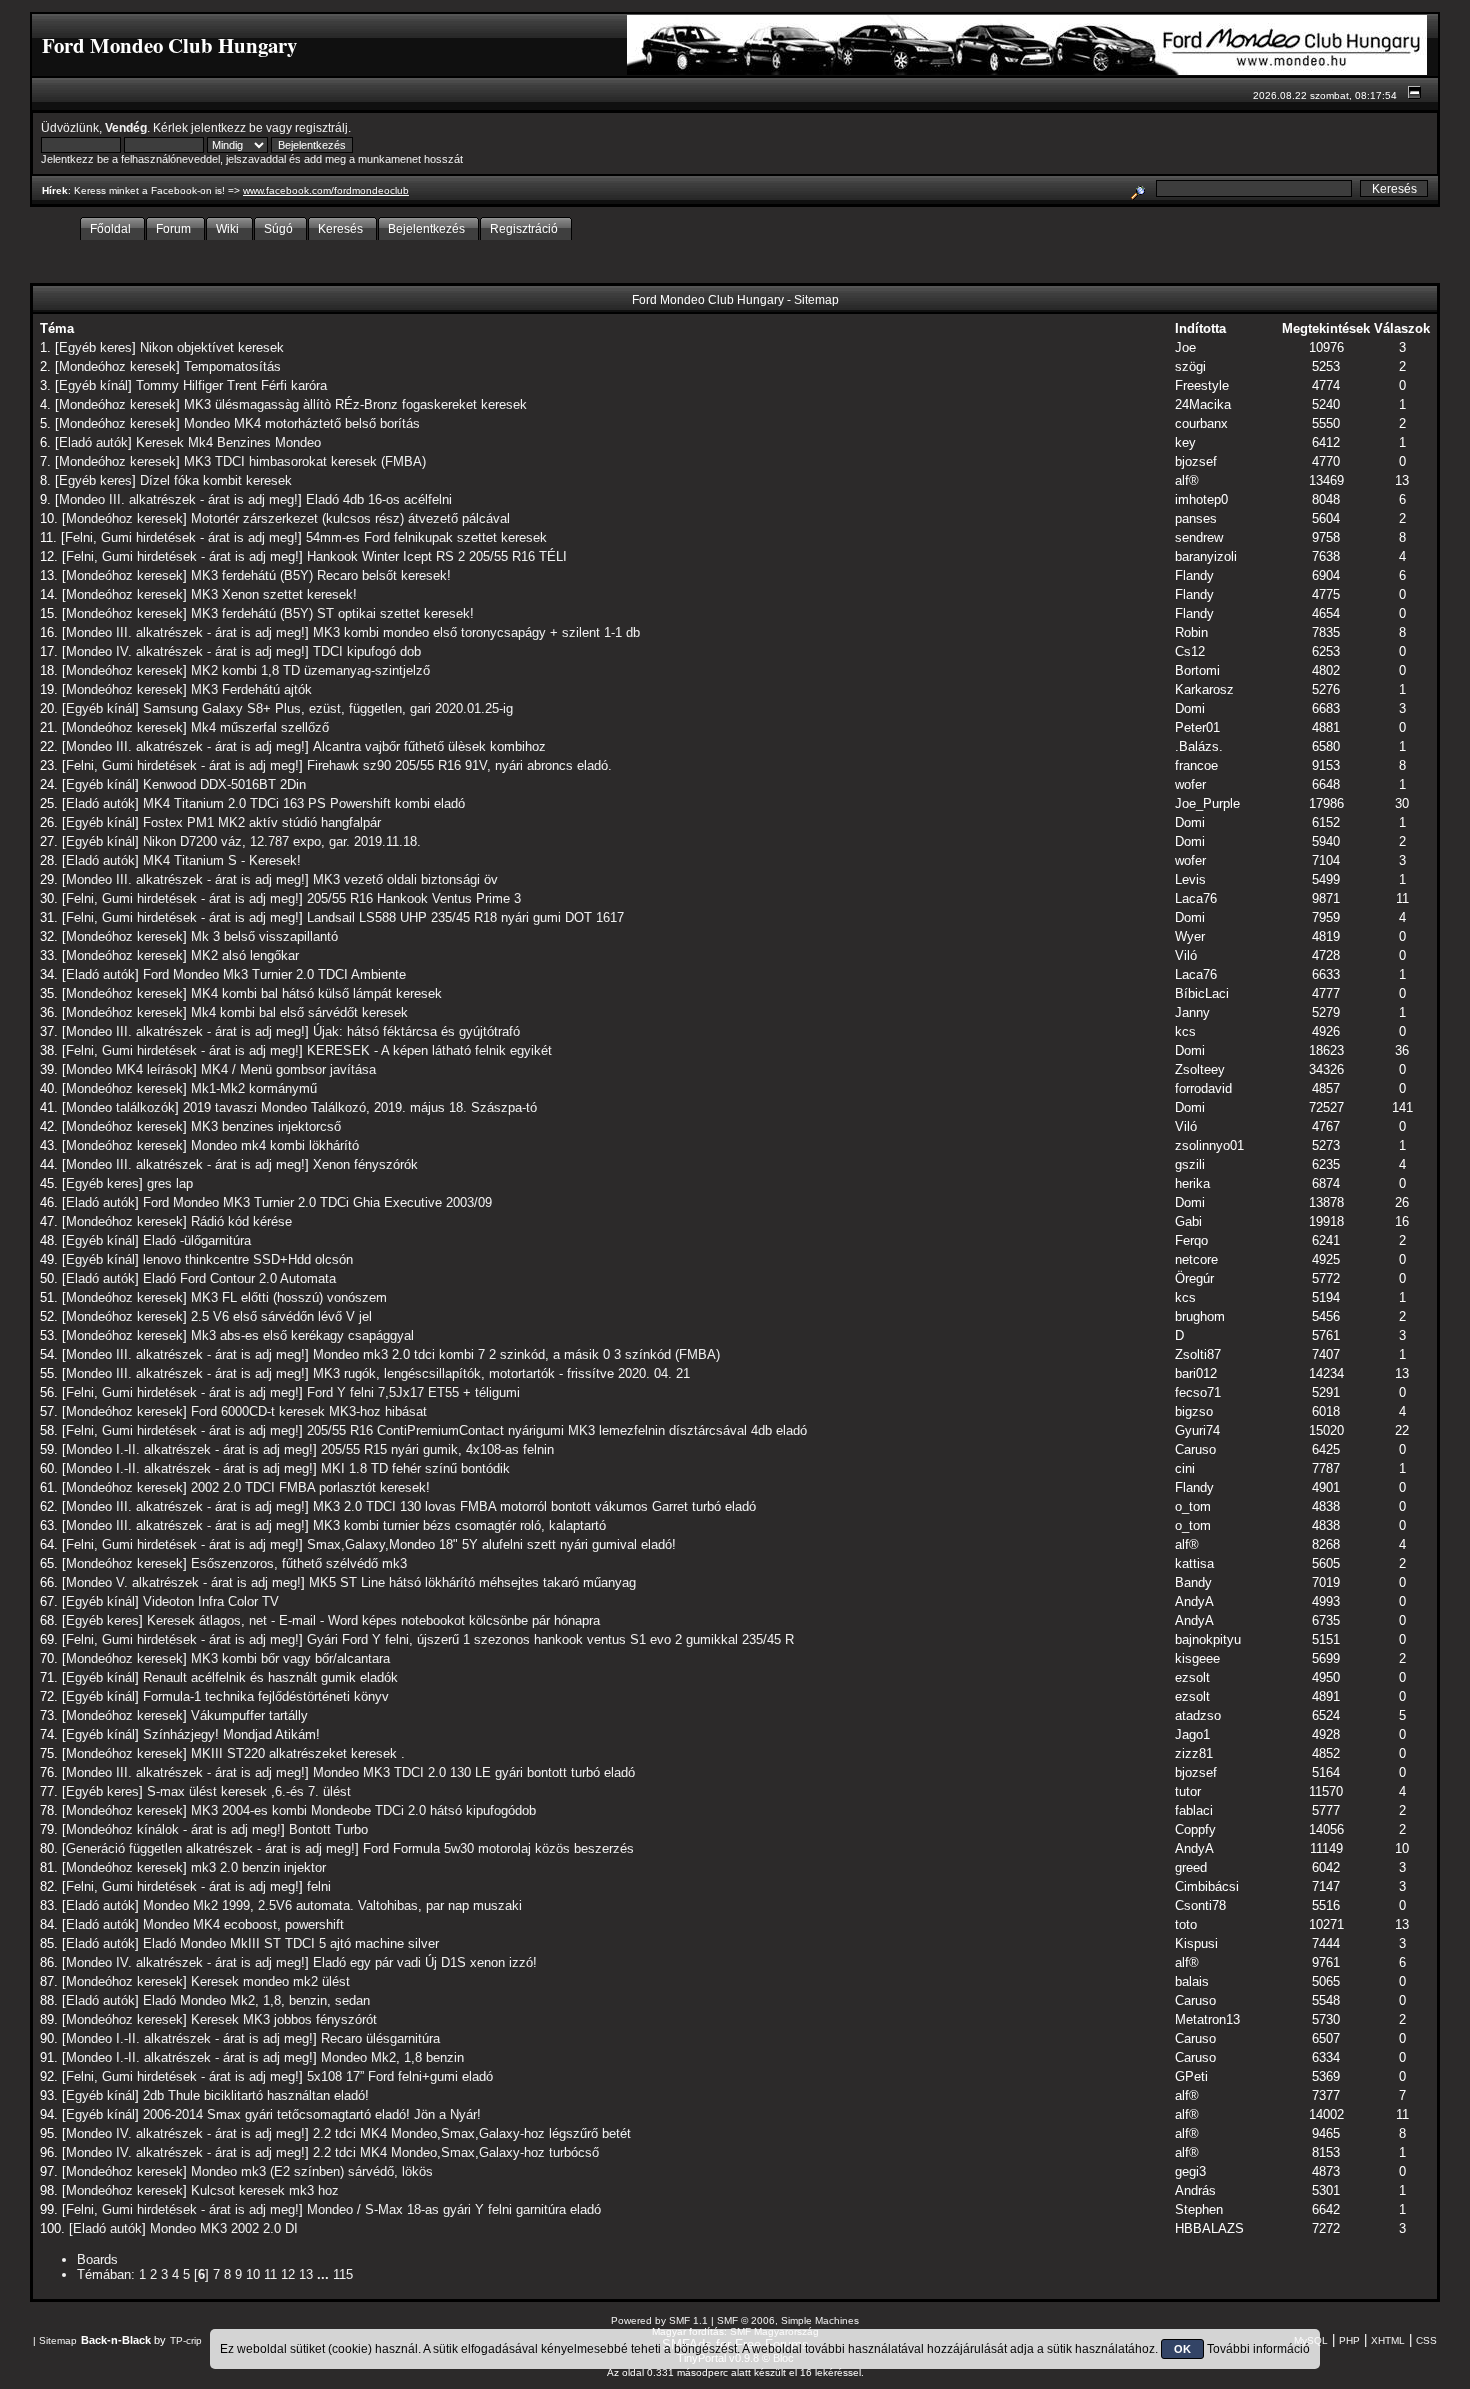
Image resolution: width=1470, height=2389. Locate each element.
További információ (1258, 2349)
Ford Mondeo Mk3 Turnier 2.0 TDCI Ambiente (274, 974)
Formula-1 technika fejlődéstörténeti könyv (266, 1696)
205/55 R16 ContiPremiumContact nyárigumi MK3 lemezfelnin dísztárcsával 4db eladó (557, 1430)
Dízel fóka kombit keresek (216, 480)
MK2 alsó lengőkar (245, 955)
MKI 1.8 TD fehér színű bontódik (415, 1468)
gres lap (170, 1183)
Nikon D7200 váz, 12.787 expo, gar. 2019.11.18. (282, 841)
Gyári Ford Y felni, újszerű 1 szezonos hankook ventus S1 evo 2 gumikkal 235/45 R (550, 1639)
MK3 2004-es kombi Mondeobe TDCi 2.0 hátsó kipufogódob (363, 1810)
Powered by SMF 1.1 (659, 2320)
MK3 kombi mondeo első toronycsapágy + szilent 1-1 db (476, 632)
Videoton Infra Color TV (211, 1601)
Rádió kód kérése (241, 1221)
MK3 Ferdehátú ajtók (251, 689)
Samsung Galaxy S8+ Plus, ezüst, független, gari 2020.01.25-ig (328, 708)
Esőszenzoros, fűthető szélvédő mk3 (299, 1563)
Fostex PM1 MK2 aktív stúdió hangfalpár (262, 822)
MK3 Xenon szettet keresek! (274, 594)
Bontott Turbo (328, 1829)
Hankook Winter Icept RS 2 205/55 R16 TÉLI (437, 556)
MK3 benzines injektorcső (266, 1126)
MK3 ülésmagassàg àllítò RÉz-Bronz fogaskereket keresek (355, 404)
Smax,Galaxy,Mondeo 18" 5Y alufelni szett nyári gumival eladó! (491, 1544)
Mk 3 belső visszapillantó (264, 936)
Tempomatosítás (232, 366)
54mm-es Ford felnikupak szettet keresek (426, 537)
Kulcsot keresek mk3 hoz (265, 2190)
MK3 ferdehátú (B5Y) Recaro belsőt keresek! (321, 575)
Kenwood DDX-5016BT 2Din (224, 784)
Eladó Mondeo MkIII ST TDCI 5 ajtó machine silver (291, 1943)
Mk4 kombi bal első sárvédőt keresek (299, 1012)
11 (270, 2274)
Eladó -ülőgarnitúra (197, 1240)
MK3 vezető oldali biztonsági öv (405, 879)
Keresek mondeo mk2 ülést (270, 1981)
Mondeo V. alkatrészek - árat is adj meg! (183, 1582)
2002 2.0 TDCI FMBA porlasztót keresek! (310, 1487)
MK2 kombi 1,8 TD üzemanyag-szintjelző (310, 670)
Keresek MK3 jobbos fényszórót (284, 2019)
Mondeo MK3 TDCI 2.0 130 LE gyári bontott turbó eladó (474, 1772)
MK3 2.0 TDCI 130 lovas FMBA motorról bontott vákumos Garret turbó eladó (534, 1506)
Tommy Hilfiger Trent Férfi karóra (231, 385)
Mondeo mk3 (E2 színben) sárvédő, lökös (312, 2171)
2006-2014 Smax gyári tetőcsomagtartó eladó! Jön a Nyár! (312, 2114)
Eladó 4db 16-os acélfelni (379, 499)
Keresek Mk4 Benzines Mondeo (228, 442)
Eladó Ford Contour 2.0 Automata (239, 1278)
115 (343, 2274)
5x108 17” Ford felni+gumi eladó (400, 2076)
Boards (97, 2259)
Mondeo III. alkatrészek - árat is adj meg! (178, 499)
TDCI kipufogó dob (367, 651)
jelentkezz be (227, 127)
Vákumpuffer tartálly (249, 1715)
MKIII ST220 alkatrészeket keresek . (298, 1753)
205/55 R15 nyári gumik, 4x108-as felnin (437, 1449)
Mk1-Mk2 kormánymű (254, 1088)
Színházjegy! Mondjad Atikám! (231, 1734)
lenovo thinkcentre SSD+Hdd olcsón (248, 1259)
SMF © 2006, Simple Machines (788, 2320)
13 (306, 2274)
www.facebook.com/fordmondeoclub (326, 190)
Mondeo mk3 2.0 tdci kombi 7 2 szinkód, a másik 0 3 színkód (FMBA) (516, 1354)
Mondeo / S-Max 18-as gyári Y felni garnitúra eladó (454, 2209)
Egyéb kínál (93, 385)
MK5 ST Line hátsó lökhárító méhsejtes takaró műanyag (472, 1582)
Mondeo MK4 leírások (129, 1069)
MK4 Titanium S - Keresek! (222, 860)
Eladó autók (93, 442)
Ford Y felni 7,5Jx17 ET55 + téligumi (413, 1392)
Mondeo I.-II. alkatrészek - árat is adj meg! (189, 1449)
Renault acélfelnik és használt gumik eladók (270, 1677)
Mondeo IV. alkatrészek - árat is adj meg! (185, 651)
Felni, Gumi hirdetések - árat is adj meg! (181, 537)
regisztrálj (321, 127)
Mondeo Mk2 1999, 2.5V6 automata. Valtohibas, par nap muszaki (332, 1905)
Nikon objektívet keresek (212, 347)
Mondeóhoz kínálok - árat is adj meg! (173, 1829)
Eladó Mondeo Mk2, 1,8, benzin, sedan (256, 2000)
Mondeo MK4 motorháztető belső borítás (302, 423)
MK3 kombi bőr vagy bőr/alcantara (290, 1658)
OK (1182, 2349)
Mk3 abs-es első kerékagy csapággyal (302, 1335)
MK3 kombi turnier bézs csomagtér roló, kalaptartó (459, 1525)
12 (288, 2274)
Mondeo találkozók (120, 1107)
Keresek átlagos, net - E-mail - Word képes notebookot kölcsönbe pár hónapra (373, 1620)
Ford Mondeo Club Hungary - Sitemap (735, 299)
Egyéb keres (95, 347)
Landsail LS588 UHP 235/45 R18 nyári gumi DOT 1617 (465, 917)
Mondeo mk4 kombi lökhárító (275, 1145)
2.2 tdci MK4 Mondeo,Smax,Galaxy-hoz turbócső (456, 2152)
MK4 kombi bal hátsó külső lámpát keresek (316, 993)
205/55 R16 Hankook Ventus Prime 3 (414, 898)
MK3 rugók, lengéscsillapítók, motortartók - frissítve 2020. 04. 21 (501, 1373)
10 (253, 2274)
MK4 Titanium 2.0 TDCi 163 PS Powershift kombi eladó (304, 803)
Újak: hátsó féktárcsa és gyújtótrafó (416, 1031)
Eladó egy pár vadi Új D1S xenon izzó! (425, 1962)
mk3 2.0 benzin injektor (258, 1867)
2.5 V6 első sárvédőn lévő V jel (281, 1316)
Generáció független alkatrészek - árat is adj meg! (210, 1848)
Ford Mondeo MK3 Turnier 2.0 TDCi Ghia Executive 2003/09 (317, 1202)
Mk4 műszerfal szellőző (260, 727)
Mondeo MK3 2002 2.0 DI (224, 2228)
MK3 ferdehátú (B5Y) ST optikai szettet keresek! (332, 613)
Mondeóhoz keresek (117, 366)
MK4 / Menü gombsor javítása (288, 1069)
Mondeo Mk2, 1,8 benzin (392, 2057)
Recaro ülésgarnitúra (380, 2038)
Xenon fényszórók (365, 1164)
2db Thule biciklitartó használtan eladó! (256, 2095)
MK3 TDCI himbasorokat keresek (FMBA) (305, 461)
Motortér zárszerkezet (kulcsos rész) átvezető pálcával (350, 518)
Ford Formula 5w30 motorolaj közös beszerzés (498, 1848)
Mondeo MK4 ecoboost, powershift (243, 1924)
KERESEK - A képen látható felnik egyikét (429, 1050)
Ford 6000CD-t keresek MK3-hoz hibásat (309, 1411)
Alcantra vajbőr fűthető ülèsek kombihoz (429, 746)
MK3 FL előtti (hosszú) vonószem (289, 1297)
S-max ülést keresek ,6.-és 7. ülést (249, 1791)
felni (319, 1886)
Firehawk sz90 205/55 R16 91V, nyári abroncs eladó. (459, 765)
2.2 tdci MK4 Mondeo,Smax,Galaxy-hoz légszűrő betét (472, 2133)
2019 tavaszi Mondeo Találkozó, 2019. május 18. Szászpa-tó (360, 1107)
